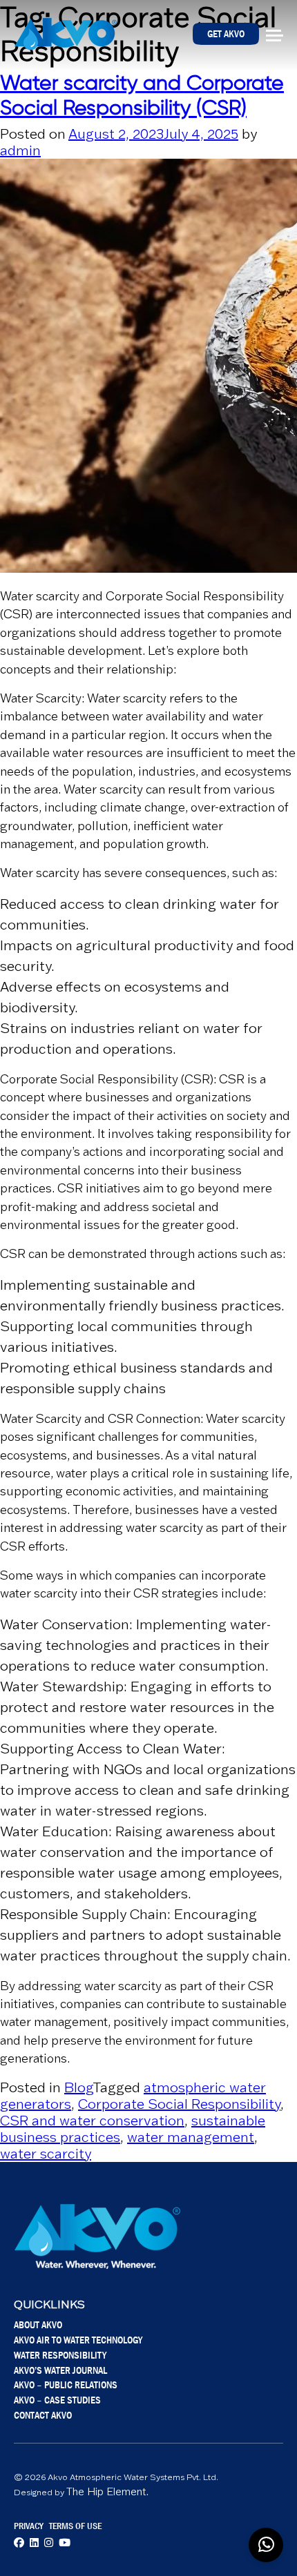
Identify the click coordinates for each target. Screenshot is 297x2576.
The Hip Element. (107, 2491)
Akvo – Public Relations (66, 2385)
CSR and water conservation (92, 2121)
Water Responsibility (60, 2355)
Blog (78, 2087)
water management (191, 2137)
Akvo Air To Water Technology (78, 2340)
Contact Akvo (43, 2415)
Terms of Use (75, 2526)
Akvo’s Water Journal (60, 2370)
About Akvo (38, 2324)
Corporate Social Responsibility (179, 2104)
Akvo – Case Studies (57, 2400)
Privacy (29, 2526)
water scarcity (46, 2154)
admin (20, 150)
